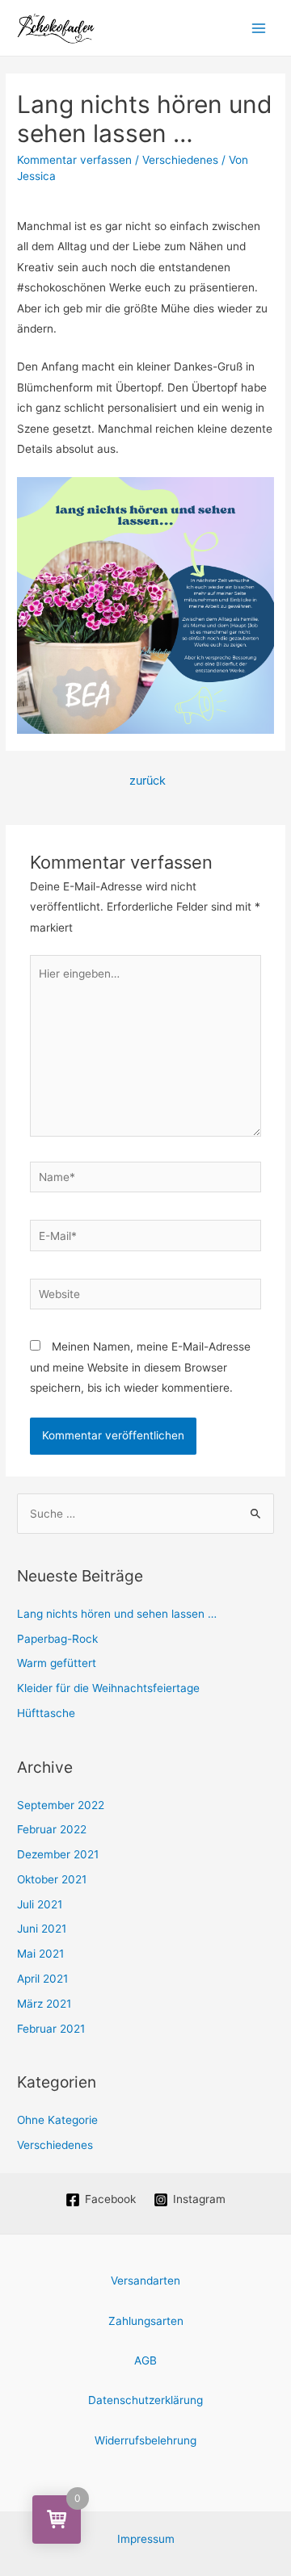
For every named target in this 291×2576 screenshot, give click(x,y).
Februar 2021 (51, 2029)
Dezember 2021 (58, 1854)
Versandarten (145, 2281)
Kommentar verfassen (74, 160)
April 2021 (42, 1979)
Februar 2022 (52, 1829)
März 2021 (44, 2004)
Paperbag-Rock (57, 1639)
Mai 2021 (40, 1954)
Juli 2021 (40, 1904)
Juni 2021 (42, 1929)
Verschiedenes (180, 160)
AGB (145, 2360)
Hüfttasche (46, 1713)
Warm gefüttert (57, 1663)
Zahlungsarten (146, 2321)
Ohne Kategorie (57, 2120)
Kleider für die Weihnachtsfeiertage (108, 1688)
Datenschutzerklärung (145, 2400)
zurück (148, 781)
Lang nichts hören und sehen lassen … (117, 1614)
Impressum (146, 2539)
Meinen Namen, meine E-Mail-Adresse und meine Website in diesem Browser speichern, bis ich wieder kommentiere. (140, 1367)
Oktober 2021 (52, 1879)
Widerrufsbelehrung (145, 2440)
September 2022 (61, 1805)
